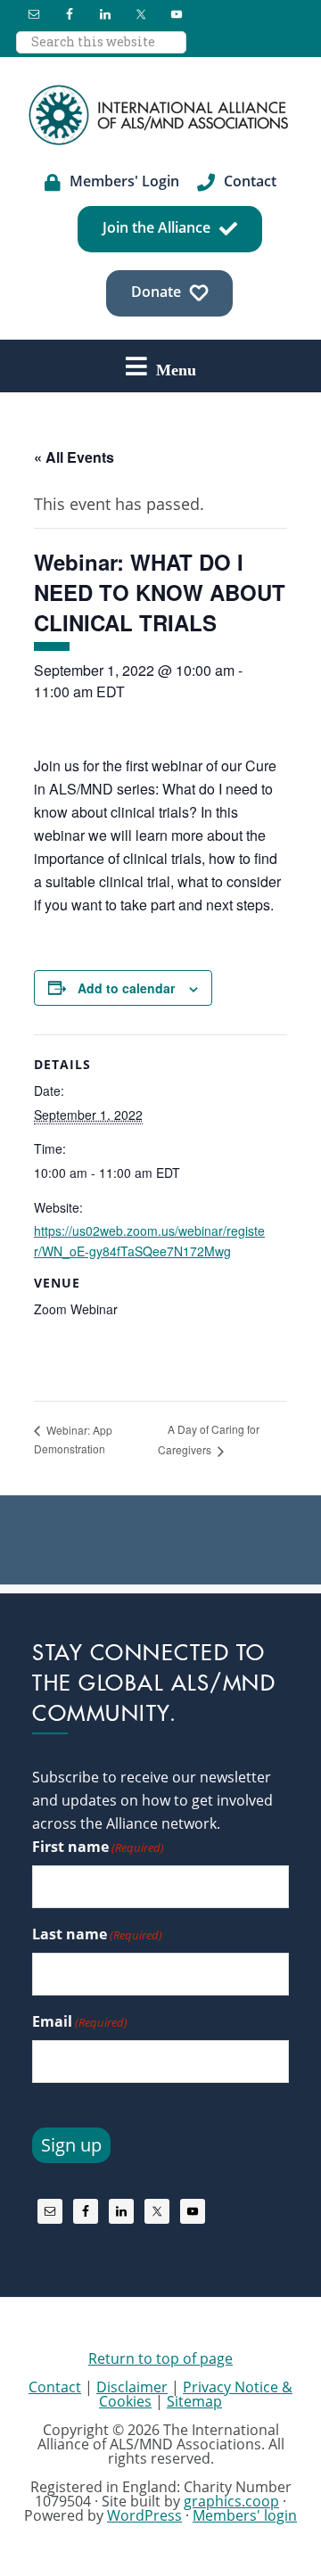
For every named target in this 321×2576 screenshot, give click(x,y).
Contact (55, 2387)
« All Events (74, 457)
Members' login (245, 2515)
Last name (97, 1934)
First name (98, 1847)
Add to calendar (126, 988)
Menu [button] (176, 369)
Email (80, 2021)
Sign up (71, 2145)
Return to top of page (160, 2358)
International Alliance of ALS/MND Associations (160, 115)
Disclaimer (132, 2387)
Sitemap (194, 2401)
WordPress (144, 2515)
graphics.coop (231, 2501)
